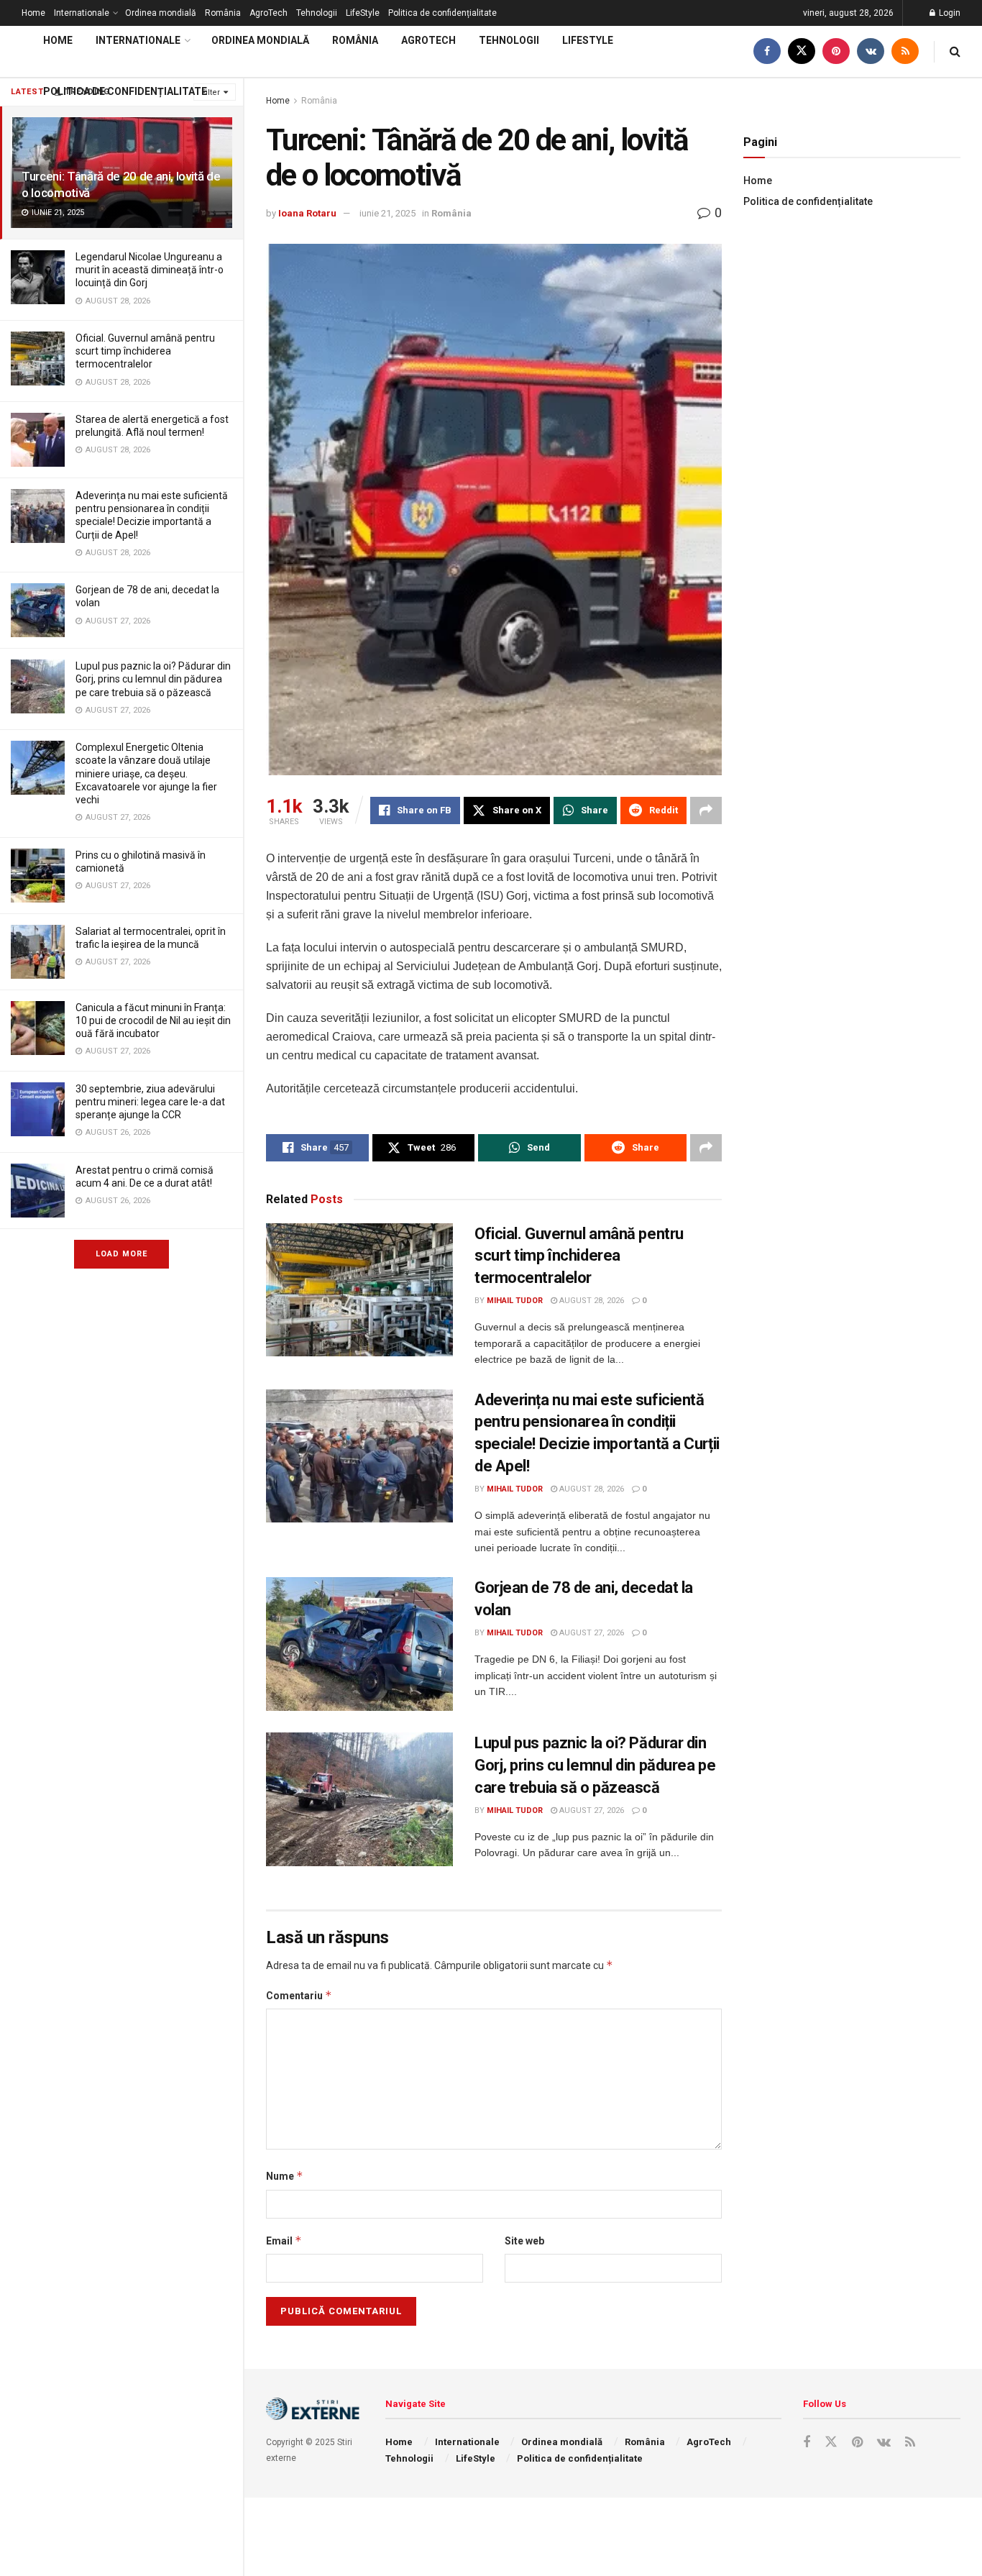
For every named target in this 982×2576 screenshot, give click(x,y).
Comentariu (299, 1995)
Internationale (82, 13)
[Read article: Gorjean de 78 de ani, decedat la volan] (359, 1644)
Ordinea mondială (161, 13)
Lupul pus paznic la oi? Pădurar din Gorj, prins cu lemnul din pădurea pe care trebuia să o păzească (153, 679)
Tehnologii (317, 13)
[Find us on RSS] (905, 51)
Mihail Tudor (515, 1301)
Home (33, 13)
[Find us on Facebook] (767, 51)
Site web (524, 2241)
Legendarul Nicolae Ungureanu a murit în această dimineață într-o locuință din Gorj (150, 270)
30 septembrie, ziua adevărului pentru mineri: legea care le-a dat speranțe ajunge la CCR (150, 1102)
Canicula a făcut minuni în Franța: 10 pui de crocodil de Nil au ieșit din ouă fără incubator (153, 1020)
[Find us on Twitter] (802, 51)
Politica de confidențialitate (442, 13)
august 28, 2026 (591, 1301)
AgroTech (269, 13)
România (223, 13)
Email (284, 2241)
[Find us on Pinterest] (836, 51)
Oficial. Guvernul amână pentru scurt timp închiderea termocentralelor (145, 351)
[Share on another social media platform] (706, 810)
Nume (285, 2176)
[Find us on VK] (871, 51)
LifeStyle (363, 13)
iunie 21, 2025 (387, 213)
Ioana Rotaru (307, 213)
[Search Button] (955, 51)
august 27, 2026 (591, 1633)
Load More (121, 1254)
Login (949, 13)
